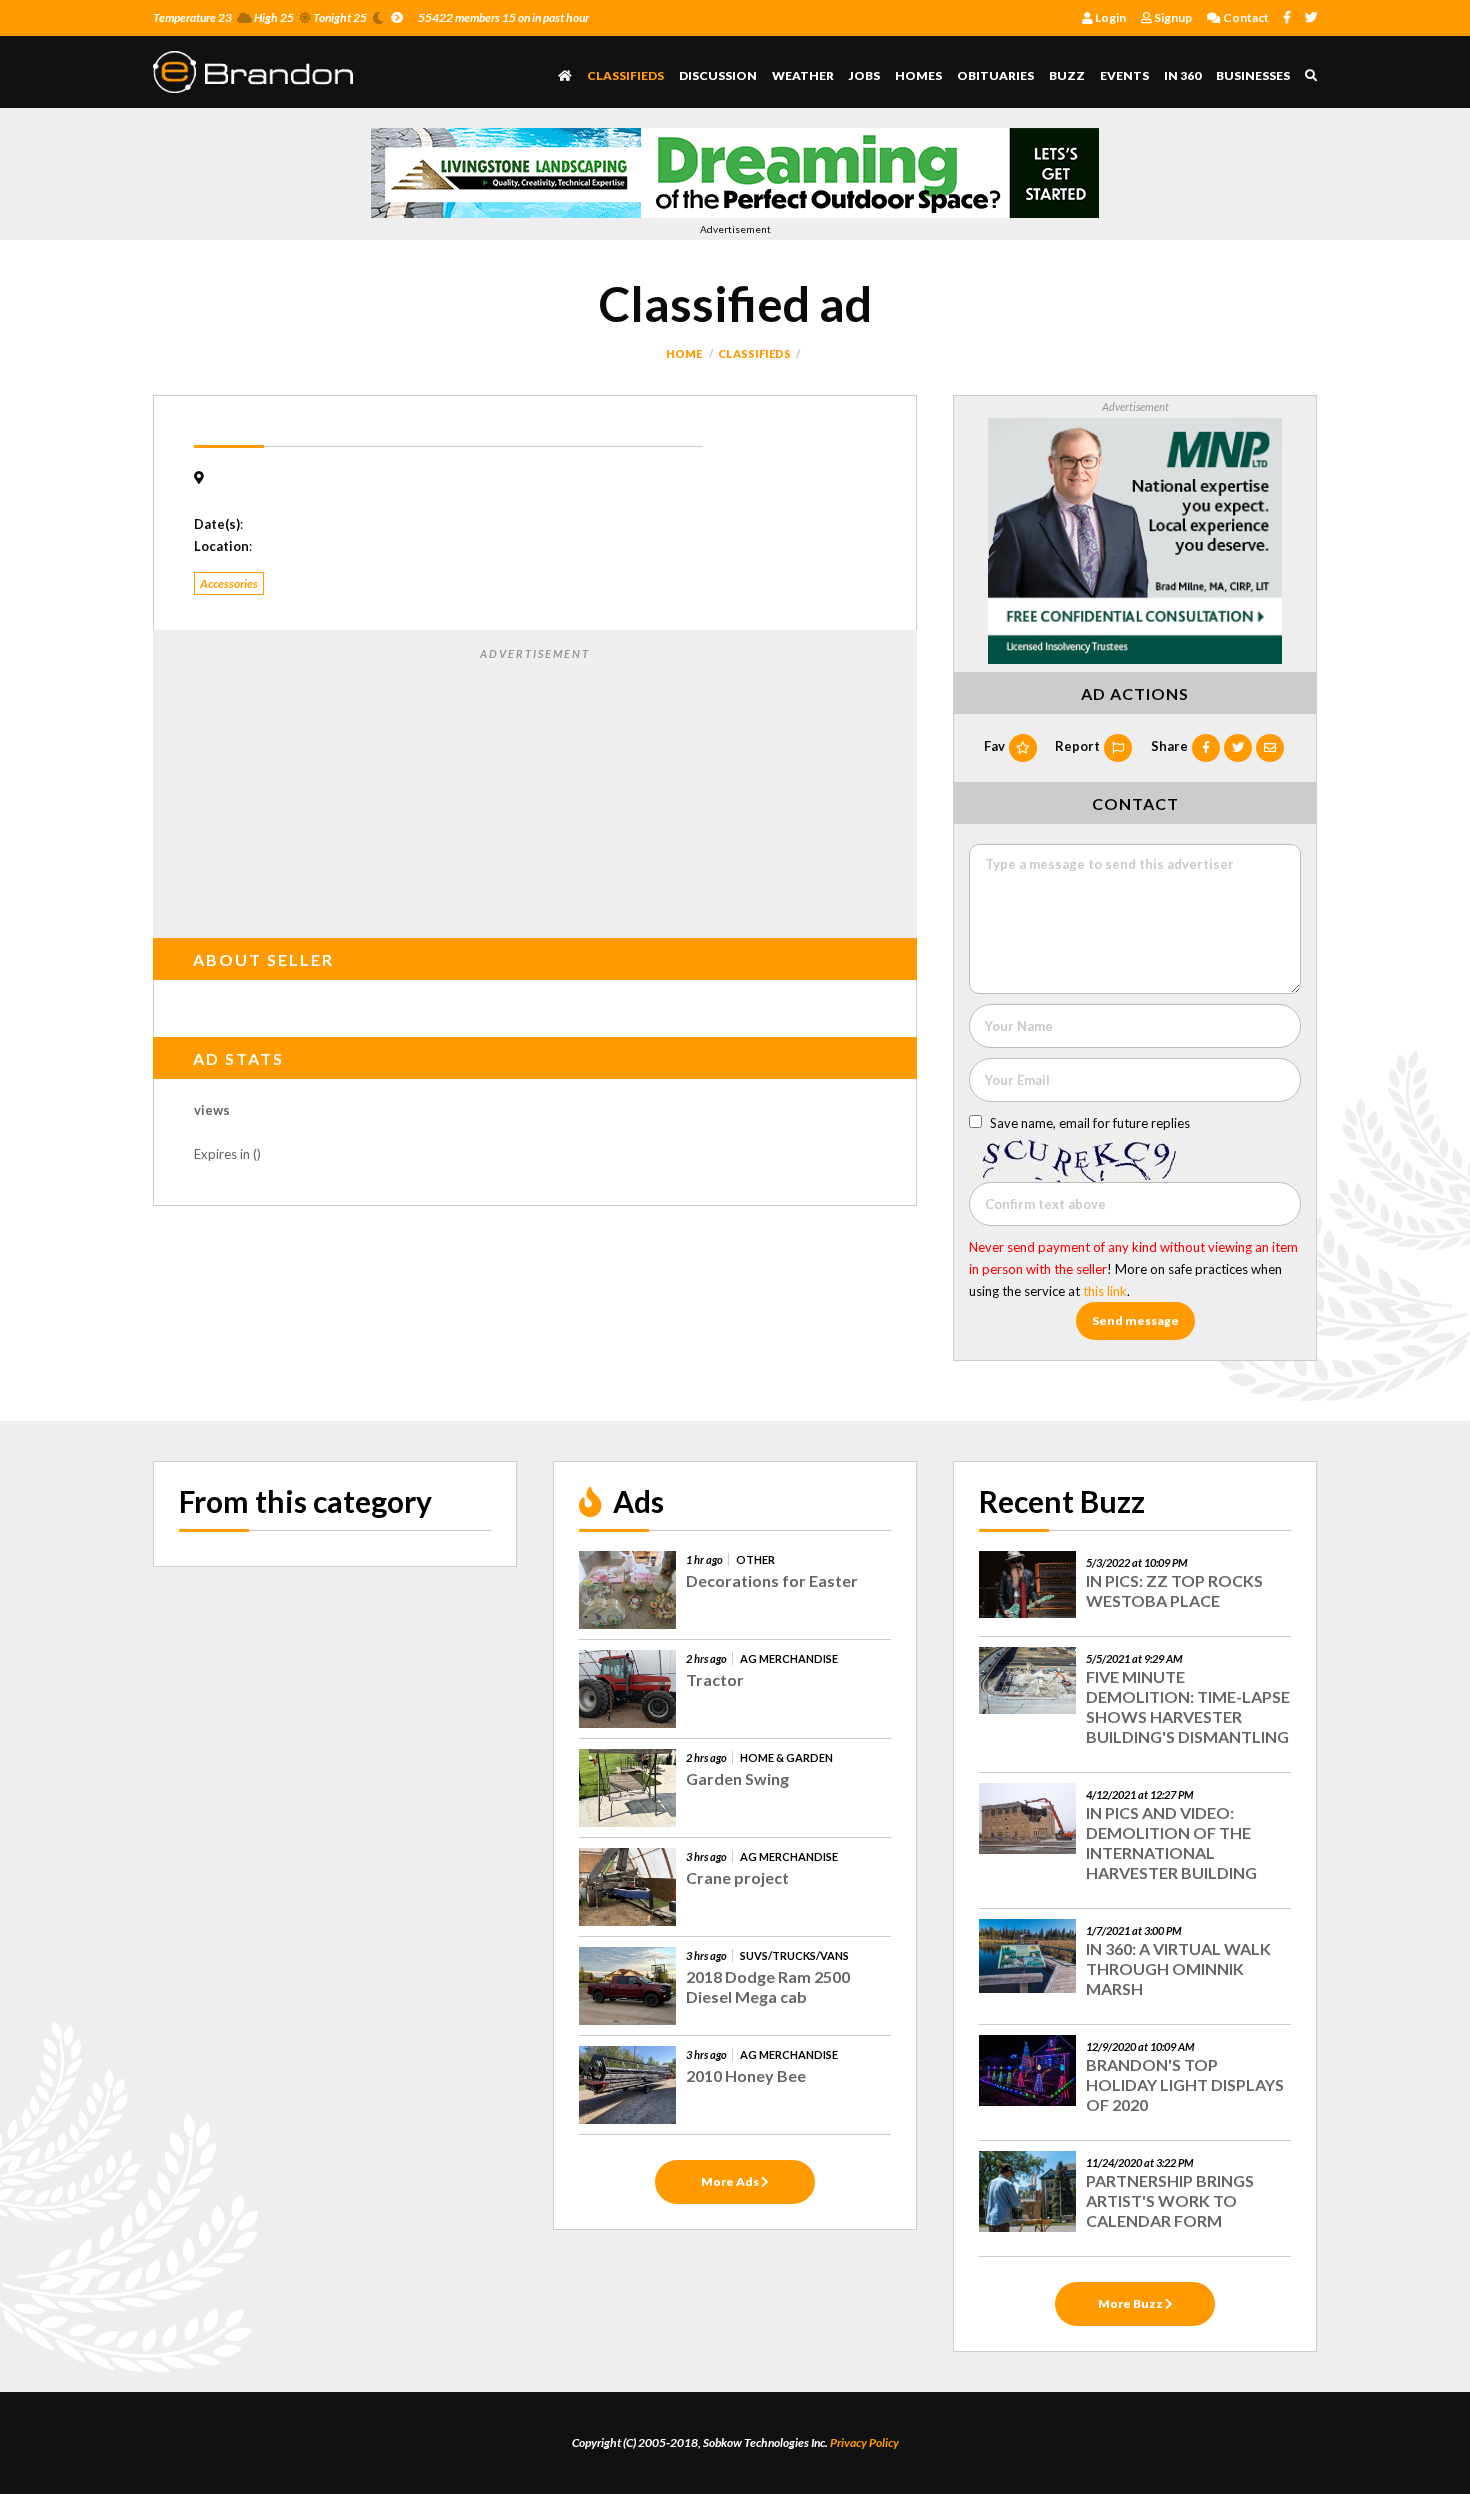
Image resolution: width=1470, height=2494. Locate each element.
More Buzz (1131, 2303)
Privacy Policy (864, 2442)
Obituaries (995, 75)
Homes (918, 75)
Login (1109, 17)
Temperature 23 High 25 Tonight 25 (260, 17)
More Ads (731, 2181)
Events (1124, 75)
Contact (1245, 17)
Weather (803, 75)
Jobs (864, 75)
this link (1105, 1291)
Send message (1135, 1320)
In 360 (1182, 75)
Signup (1172, 17)
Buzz (1067, 75)
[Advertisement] (535, 789)
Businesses (1253, 75)
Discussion (718, 75)
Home (684, 353)
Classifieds (625, 75)
